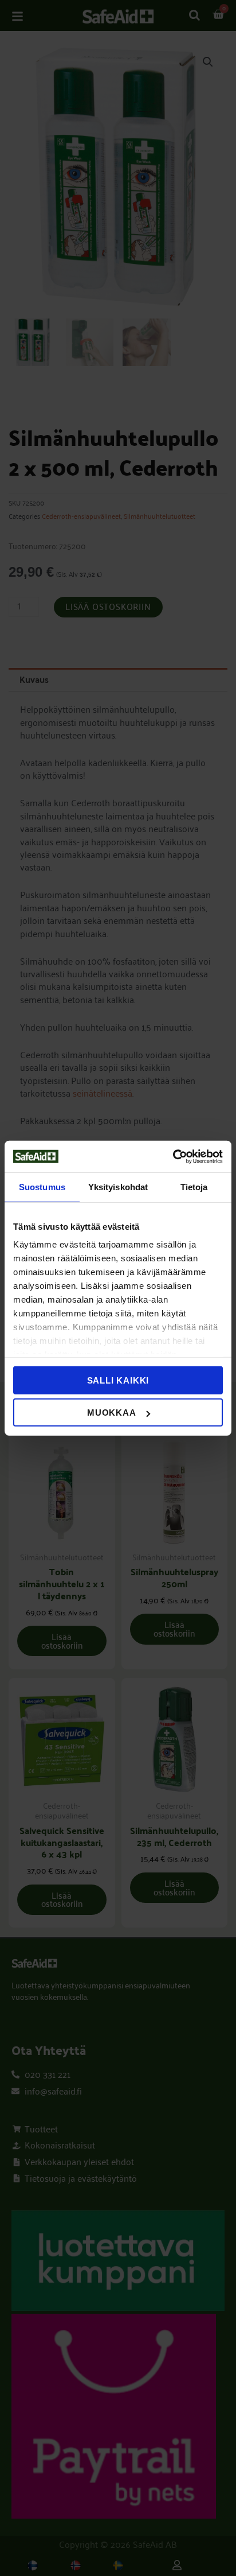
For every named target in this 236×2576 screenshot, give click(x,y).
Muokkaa (112, 1413)
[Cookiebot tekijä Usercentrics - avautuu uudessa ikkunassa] (173, 1156)
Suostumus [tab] (42, 1187)
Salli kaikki (118, 1380)
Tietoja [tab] (194, 1187)
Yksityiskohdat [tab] (118, 1187)
